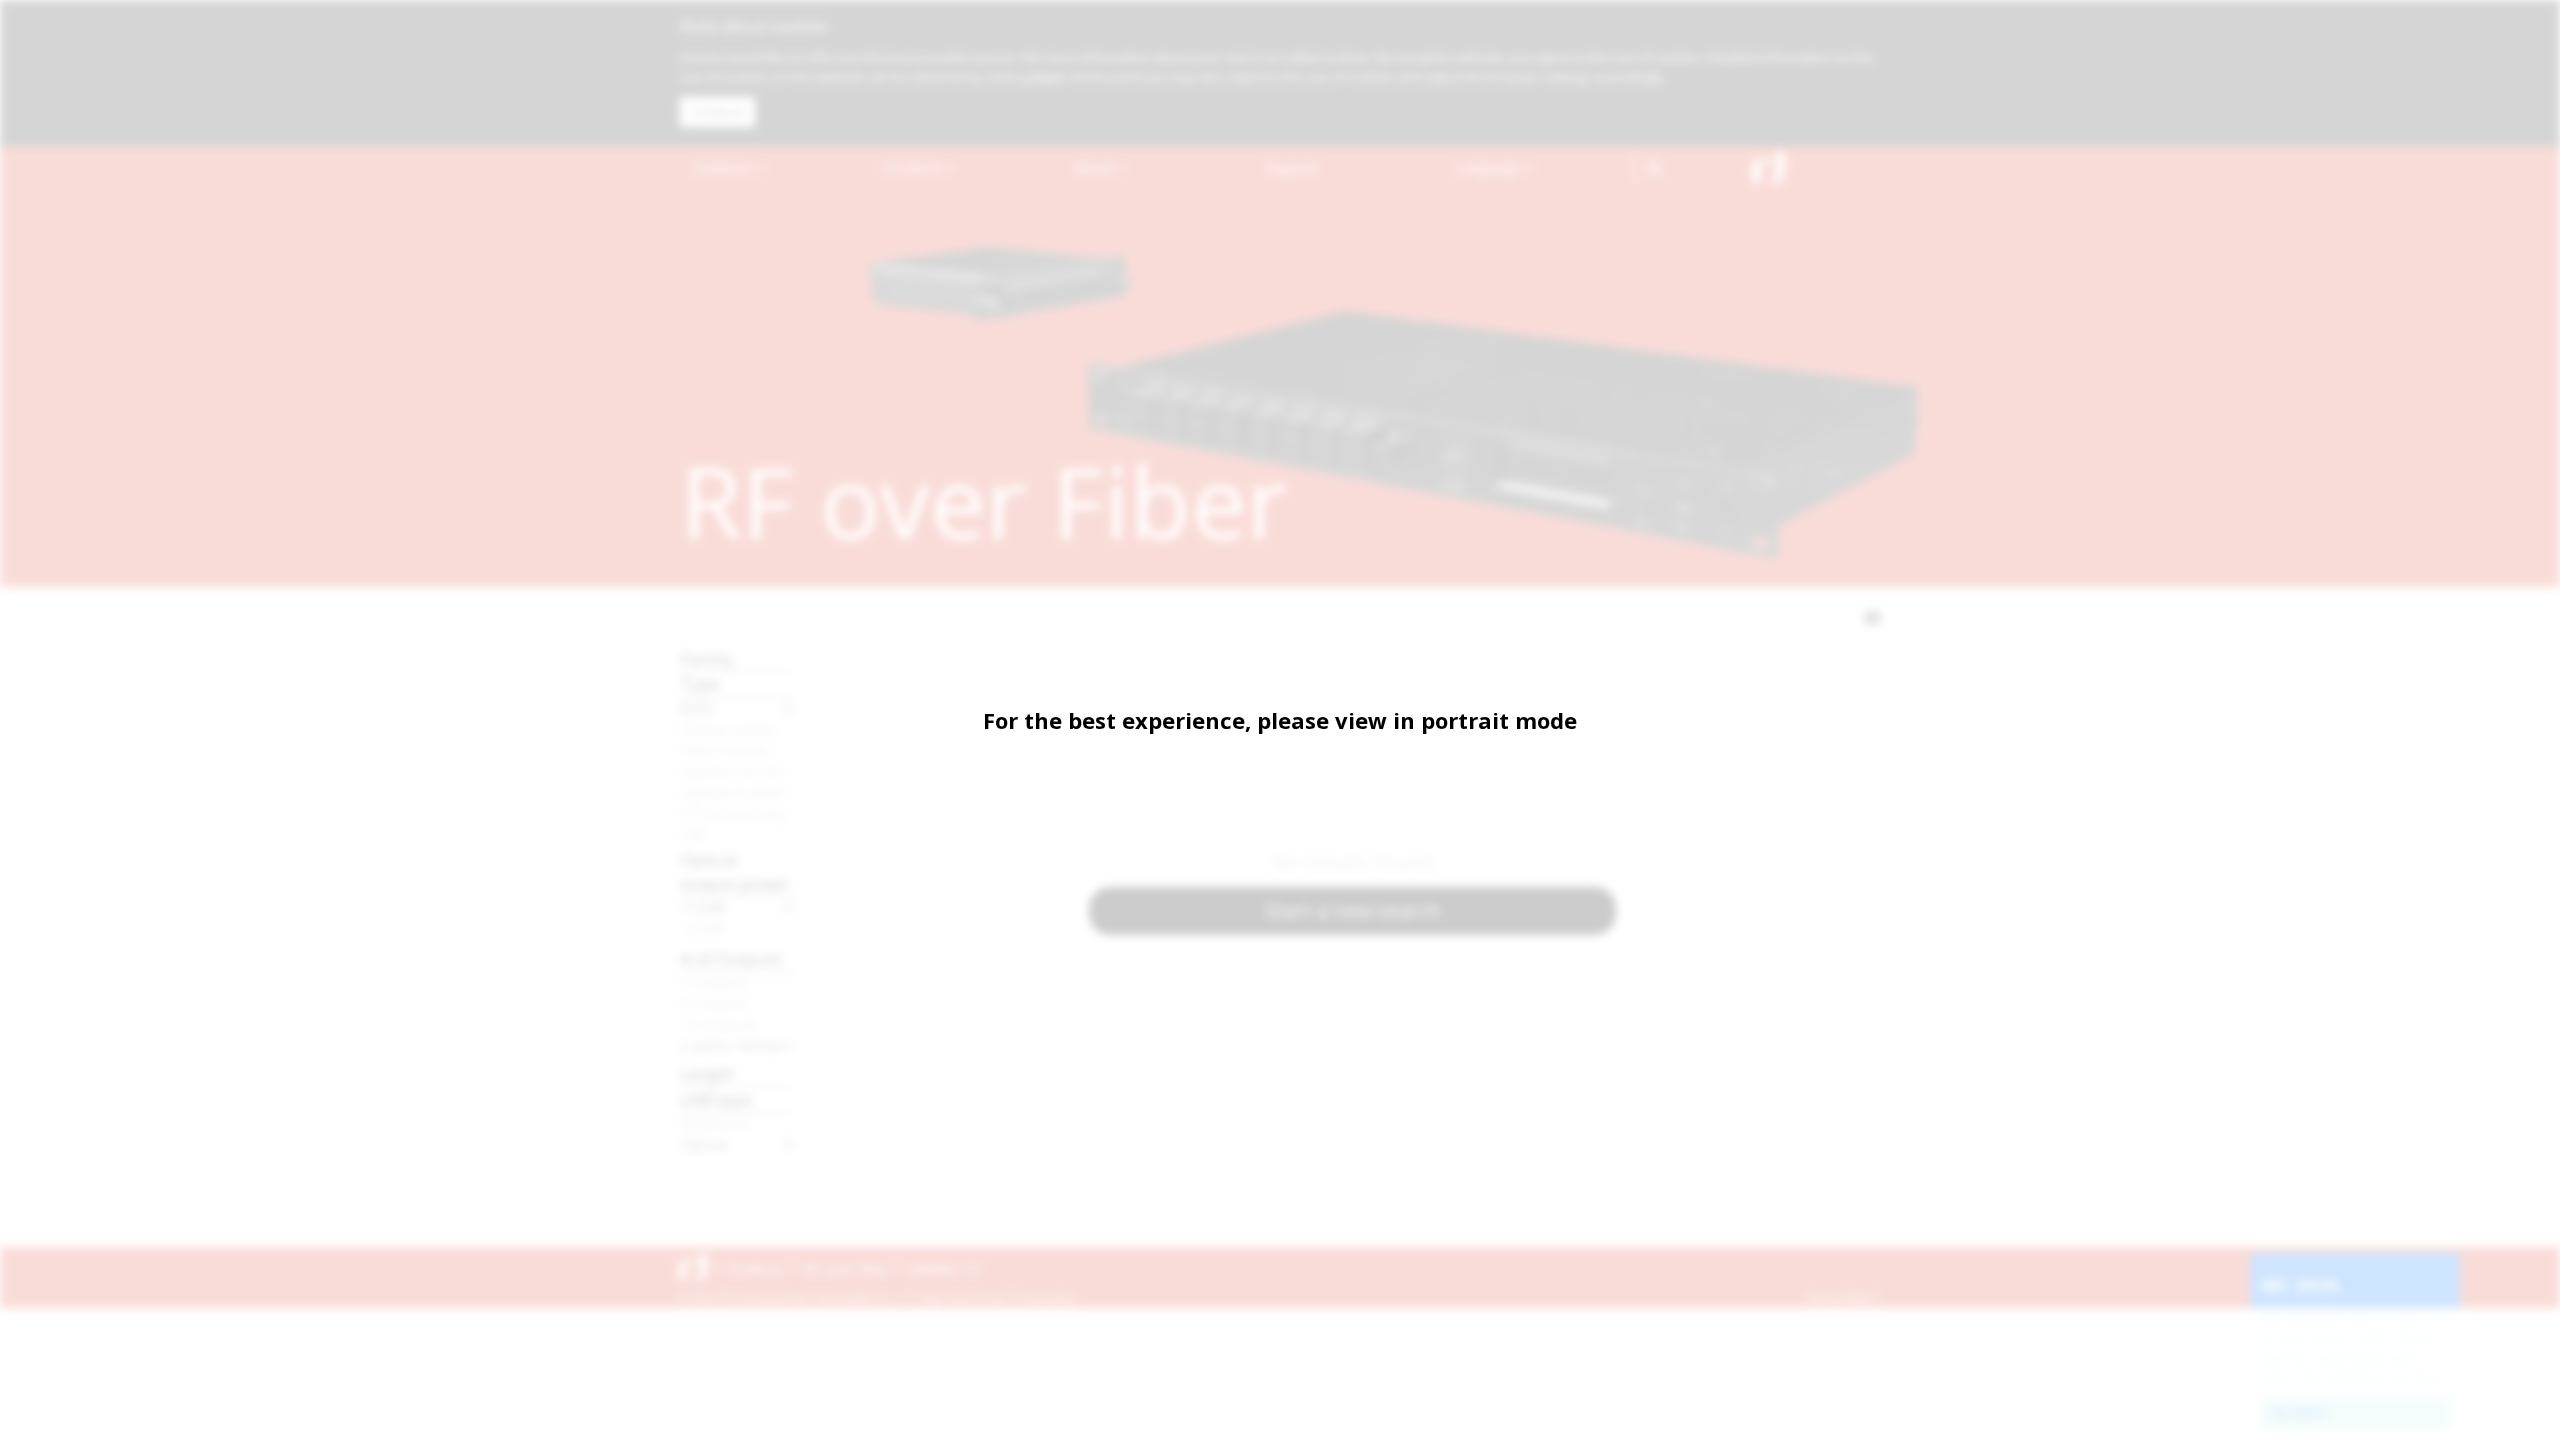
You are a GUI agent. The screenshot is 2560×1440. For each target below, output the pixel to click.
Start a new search (1353, 910)
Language (1490, 167)
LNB (693, 834)
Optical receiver (733, 792)
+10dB (702, 907)
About (1096, 167)
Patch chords (725, 750)
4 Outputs (715, 982)
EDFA (697, 708)
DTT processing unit (737, 813)
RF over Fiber (846, 1268)
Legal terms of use (962, 1298)
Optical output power (734, 871)
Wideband (714, 1123)
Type (700, 683)
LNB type (716, 1099)
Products (916, 167)
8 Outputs (715, 1003)
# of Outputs (731, 958)
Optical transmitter (737, 771)
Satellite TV (943, 1268)
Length (707, 1073)
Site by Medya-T (1843, 1298)
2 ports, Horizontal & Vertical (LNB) (737, 1045)
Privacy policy (1044, 1298)
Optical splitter (729, 729)
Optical (703, 1144)
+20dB (702, 928)
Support (1291, 167)
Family (707, 658)
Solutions (726, 167)
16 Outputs (719, 1024)
